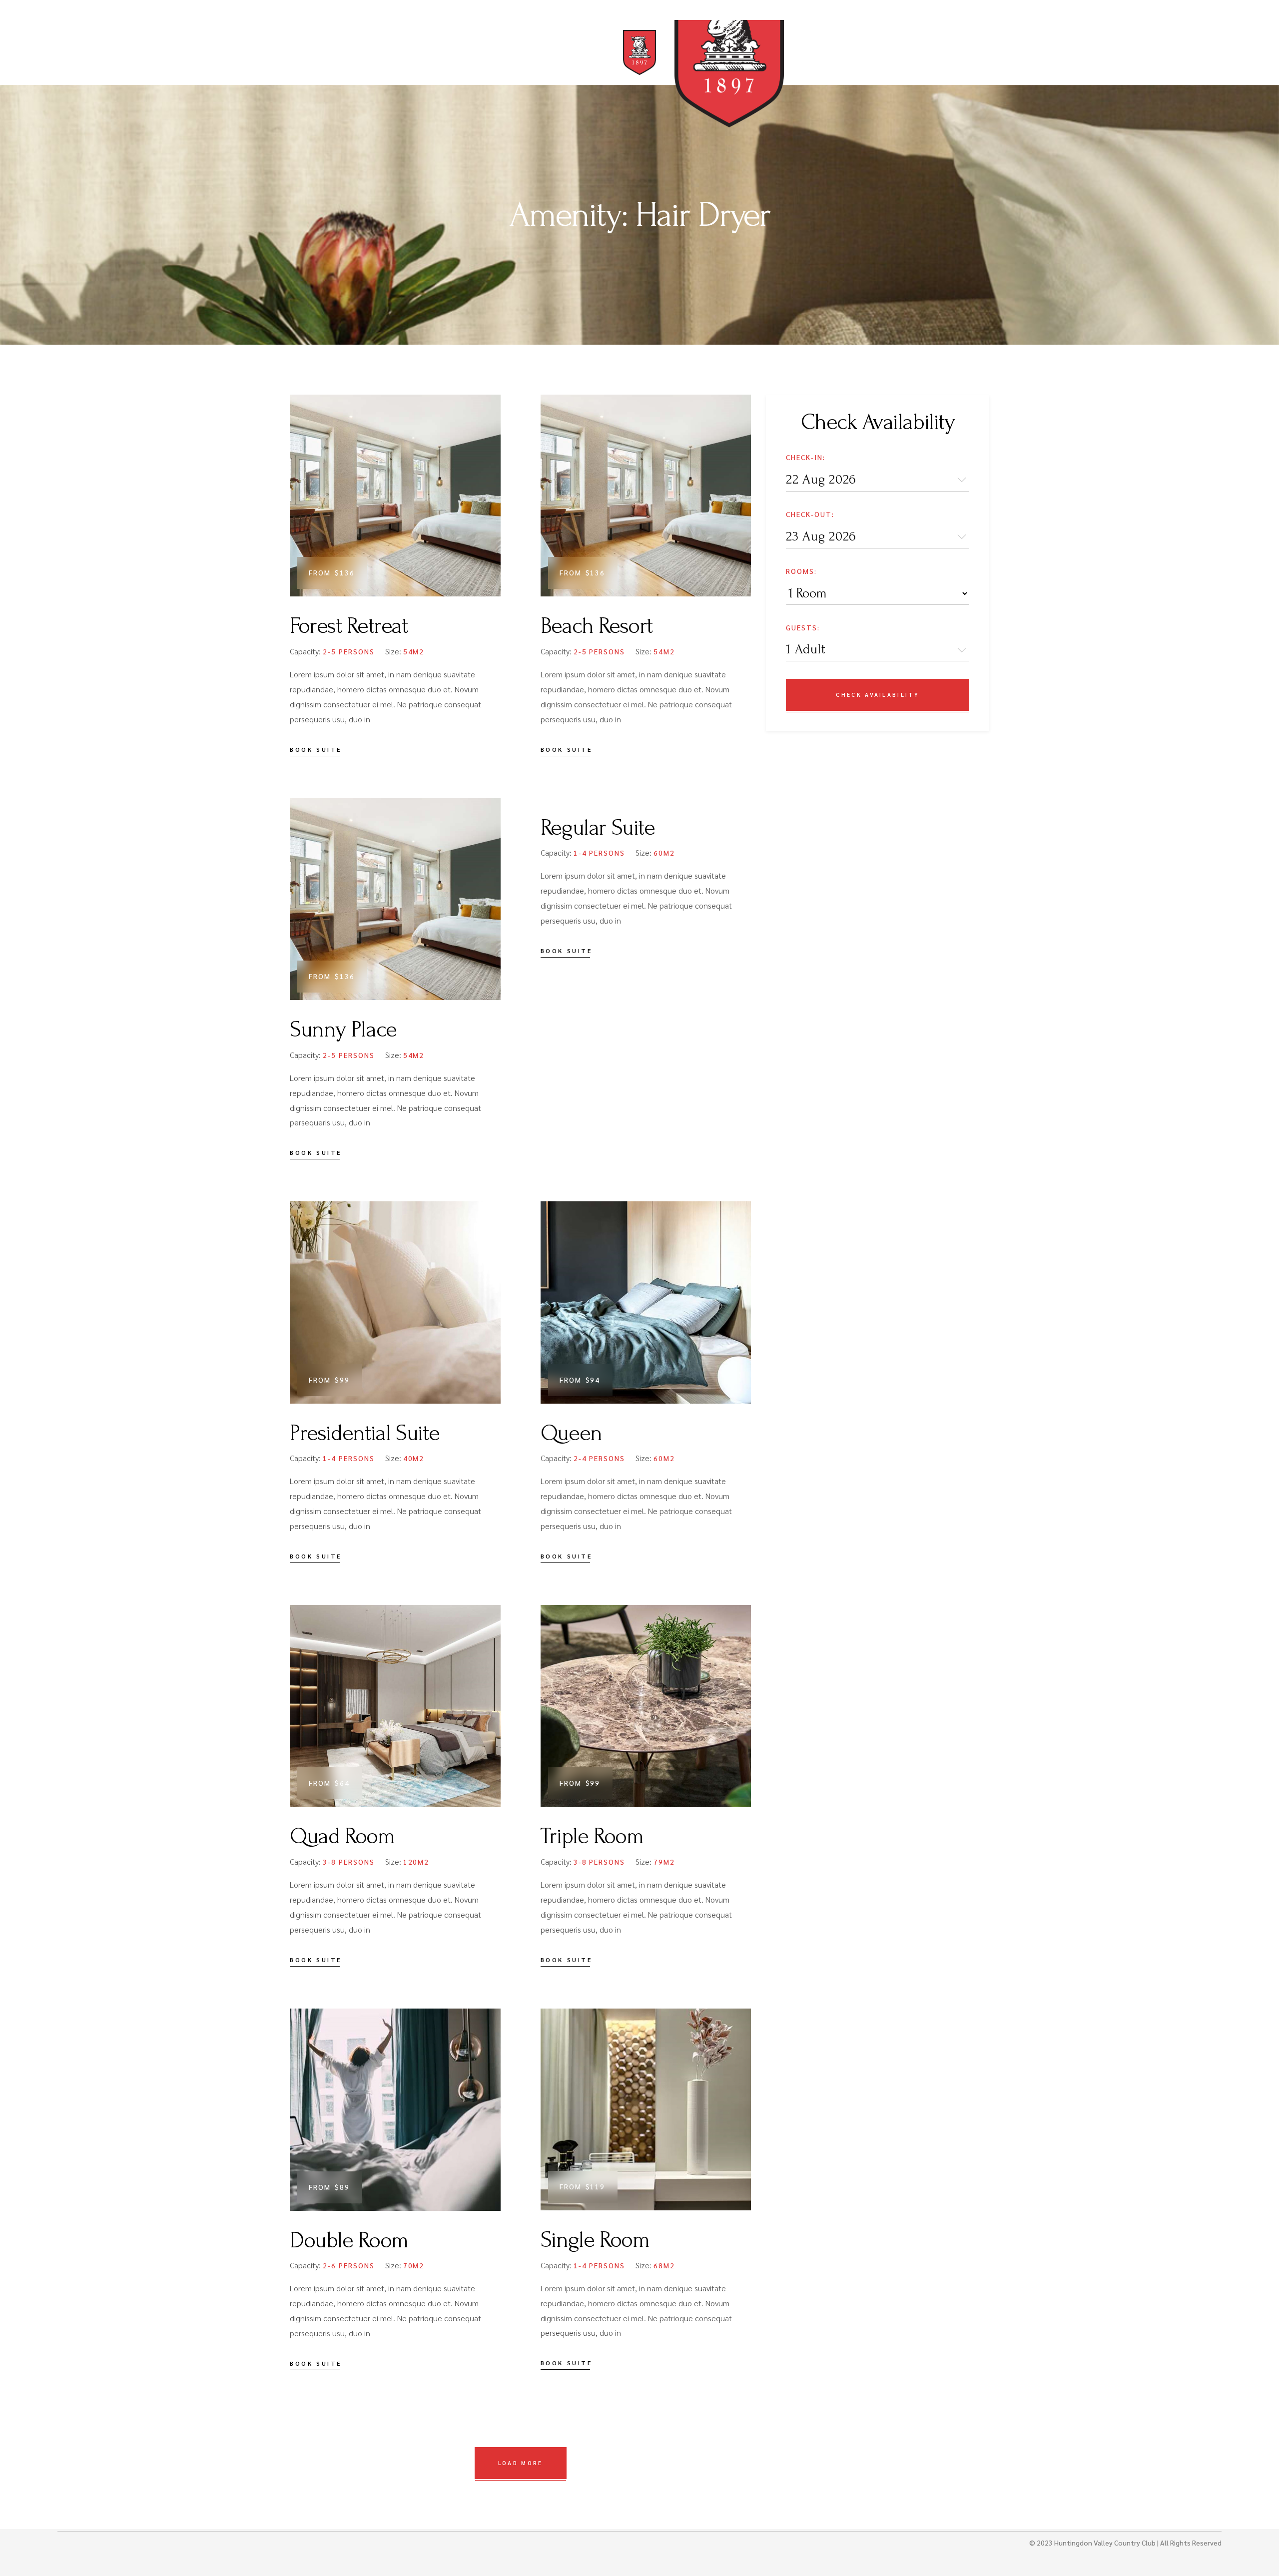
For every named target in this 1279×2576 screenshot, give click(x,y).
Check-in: (806, 457)
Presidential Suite (364, 1433)
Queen (571, 1433)
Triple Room (592, 1836)
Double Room (349, 2240)
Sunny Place (343, 1030)
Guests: (803, 627)
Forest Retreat (349, 626)
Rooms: (801, 571)
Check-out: (810, 514)
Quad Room (342, 1836)
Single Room (595, 2240)
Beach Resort (597, 626)
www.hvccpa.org (184, 17)
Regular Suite (598, 828)
